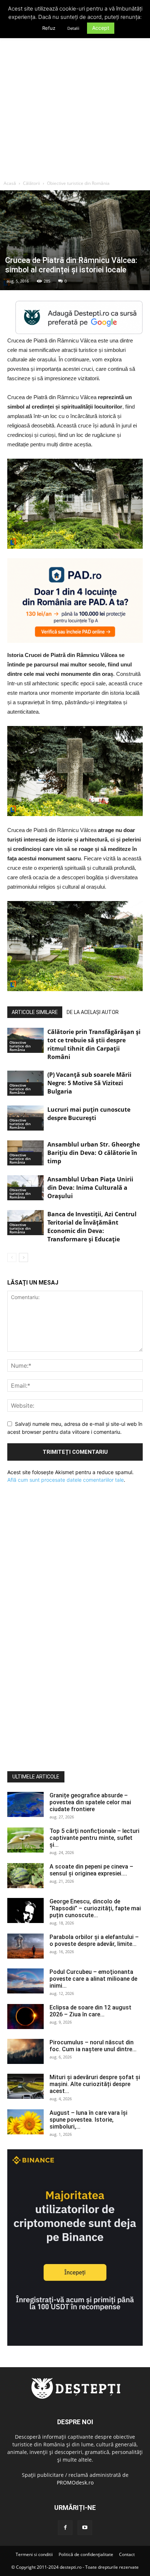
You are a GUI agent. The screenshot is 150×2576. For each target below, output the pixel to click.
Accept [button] (101, 28)
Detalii (73, 28)
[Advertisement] (75, 98)
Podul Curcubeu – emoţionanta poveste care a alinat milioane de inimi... (93, 1979)
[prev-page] (12, 1257)
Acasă (10, 183)
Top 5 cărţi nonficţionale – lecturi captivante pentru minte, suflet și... (94, 1838)
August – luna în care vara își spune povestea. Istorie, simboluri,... (88, 2120)
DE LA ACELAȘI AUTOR (93, 1012)
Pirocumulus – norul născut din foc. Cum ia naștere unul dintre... (93, 2046)
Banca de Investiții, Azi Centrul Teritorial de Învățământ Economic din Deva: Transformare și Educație (92, 1227)
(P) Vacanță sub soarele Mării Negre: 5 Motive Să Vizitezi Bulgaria (89, 1083)
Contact (127, 2554)
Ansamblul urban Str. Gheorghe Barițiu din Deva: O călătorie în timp (94, 1153)
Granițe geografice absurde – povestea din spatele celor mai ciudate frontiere (90, 1802)
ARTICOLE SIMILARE (35, 1012)
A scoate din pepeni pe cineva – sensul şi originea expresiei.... (91, 1870)
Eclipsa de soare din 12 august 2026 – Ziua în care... (90, 2011)
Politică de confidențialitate (86, 2554)
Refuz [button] (49, 28)
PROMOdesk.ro (75, 2482)
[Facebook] (65, 2528)
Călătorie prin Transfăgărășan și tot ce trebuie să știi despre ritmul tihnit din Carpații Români (94, 1044)
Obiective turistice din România (78, 183)
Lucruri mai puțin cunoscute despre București (89, 1114)
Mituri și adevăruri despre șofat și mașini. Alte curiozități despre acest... (95, 2084)
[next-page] (23, 1257)
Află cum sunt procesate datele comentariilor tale (66, 1480)
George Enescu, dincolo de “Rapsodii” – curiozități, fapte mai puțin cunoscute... (95, 1908)
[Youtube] (85, 2528)
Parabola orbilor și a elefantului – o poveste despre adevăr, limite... (94, 1940)
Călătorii (31, 183)
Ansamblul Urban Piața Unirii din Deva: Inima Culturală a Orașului (90, 1188)
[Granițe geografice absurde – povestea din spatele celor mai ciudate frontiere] (25, 1804)
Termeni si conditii (34, 2554)
